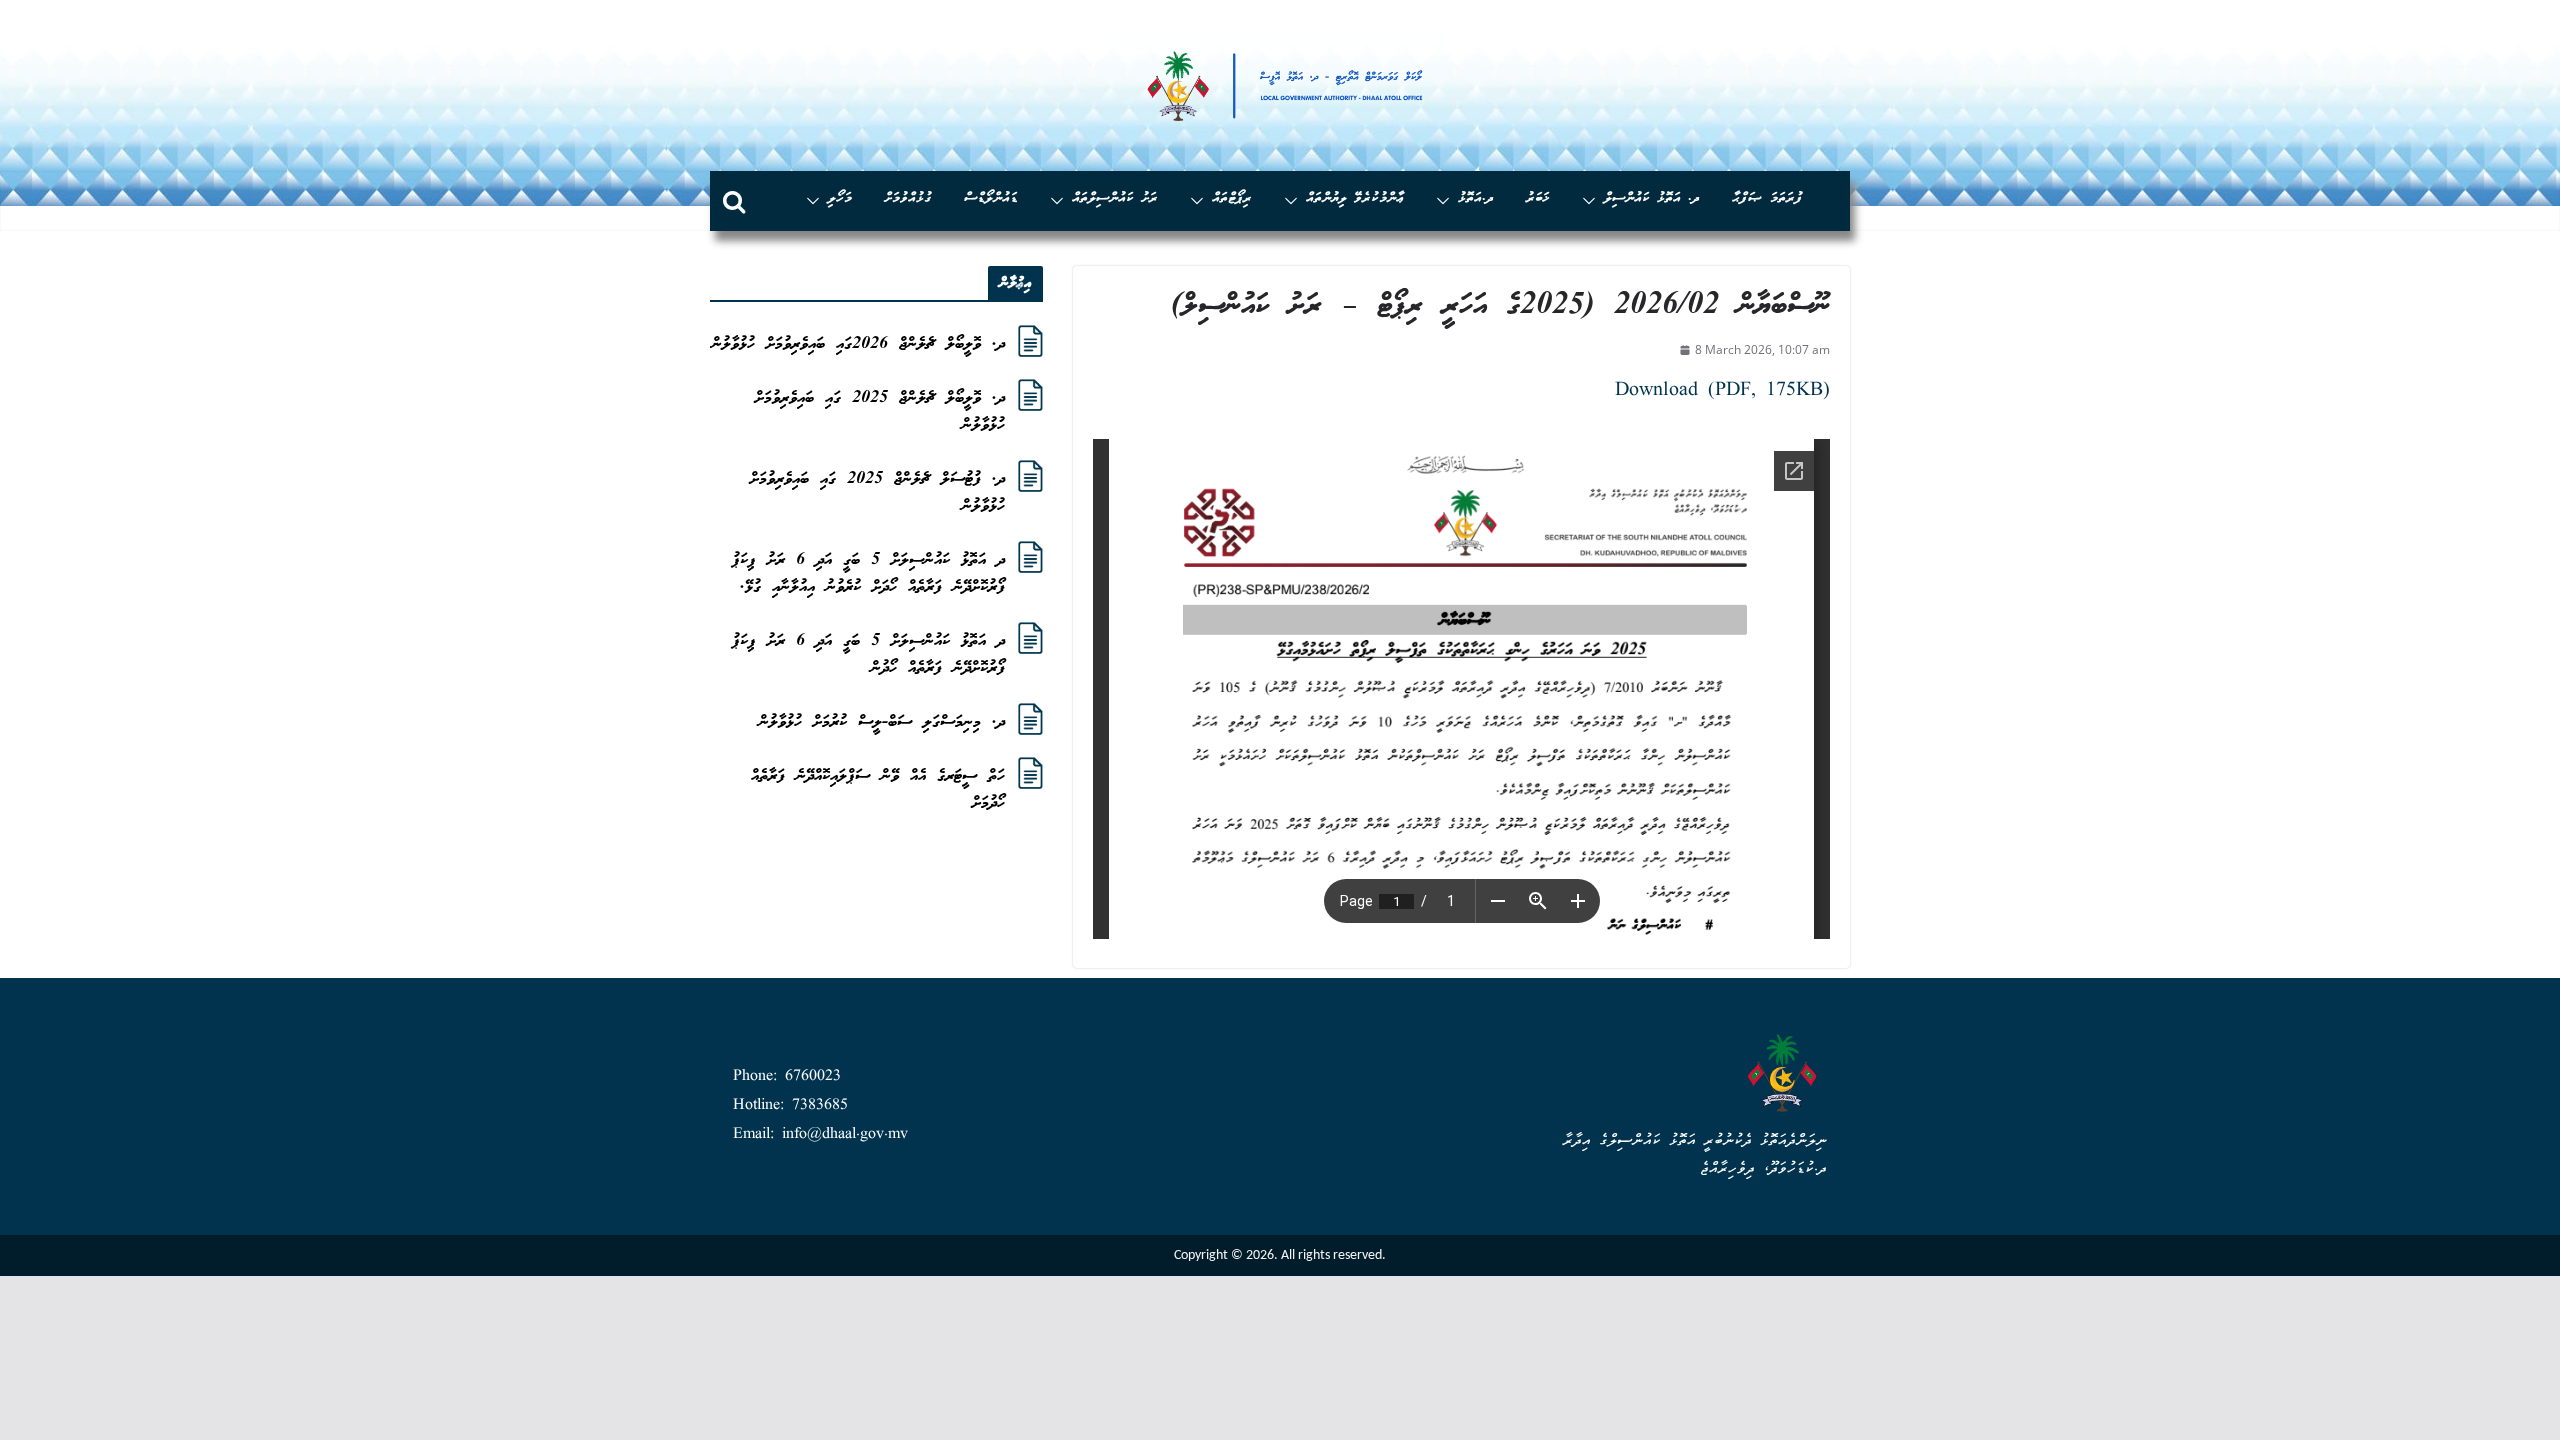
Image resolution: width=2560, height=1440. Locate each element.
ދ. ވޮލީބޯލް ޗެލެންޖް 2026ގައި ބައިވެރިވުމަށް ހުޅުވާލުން (858, 344)
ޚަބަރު (1538, 199)
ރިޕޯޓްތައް (1232, 199)
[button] (1593, 201)
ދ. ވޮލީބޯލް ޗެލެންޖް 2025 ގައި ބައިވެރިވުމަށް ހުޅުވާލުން (880, 412)
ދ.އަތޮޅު (1476, 199)
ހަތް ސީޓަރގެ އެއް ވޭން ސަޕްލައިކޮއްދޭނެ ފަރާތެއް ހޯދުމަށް (878, 790)
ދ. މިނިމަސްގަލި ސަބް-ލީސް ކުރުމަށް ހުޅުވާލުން (882, 722)
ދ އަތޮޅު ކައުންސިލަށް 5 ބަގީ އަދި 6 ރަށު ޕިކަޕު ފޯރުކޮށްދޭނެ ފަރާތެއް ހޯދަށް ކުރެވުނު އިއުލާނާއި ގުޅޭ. (868, 574)
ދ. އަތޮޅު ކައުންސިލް (1652, 199)
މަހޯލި (840, 199)
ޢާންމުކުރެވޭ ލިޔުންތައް (1355, 199)
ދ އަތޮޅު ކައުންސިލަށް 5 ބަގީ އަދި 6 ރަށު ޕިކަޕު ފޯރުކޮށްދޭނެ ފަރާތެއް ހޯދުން (868, 655)
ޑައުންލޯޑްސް (991, 199)
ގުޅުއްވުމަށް (908, 199)
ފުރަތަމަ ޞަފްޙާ (1767, 199)
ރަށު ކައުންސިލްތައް (1115, 199)
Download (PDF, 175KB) (1722, 391)
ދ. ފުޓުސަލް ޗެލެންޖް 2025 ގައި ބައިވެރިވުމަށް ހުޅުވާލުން (877, 493)
